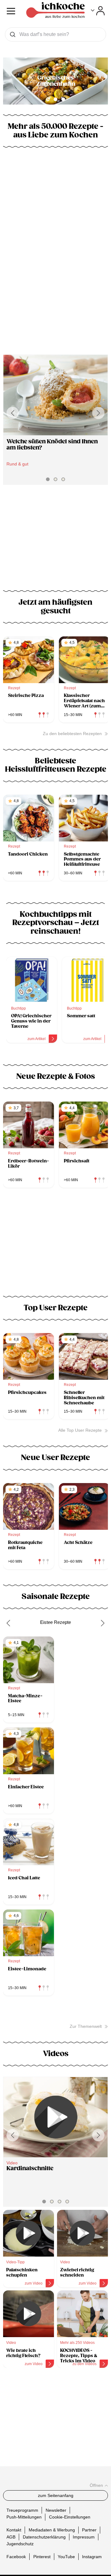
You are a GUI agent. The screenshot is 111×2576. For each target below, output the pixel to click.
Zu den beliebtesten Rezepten (72, 734)
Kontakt (14, 2530)
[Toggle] (98, 11)
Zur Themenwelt (86, 2026)
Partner (89, 2530)
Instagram (92, 2557)
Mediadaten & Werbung (52, 2530)
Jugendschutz (20, 2544)
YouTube (66, 2557)
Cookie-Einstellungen (70, 2517)
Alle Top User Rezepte (80, 1430)
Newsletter (56, 2510)
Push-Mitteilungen (24, 2517)
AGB (11, 2537)
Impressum (84, 2537)
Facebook (16, 2557)
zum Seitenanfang (56, 2495)
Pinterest (42, 2557)
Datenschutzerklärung (44, 2537)
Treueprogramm (22, 2510)
